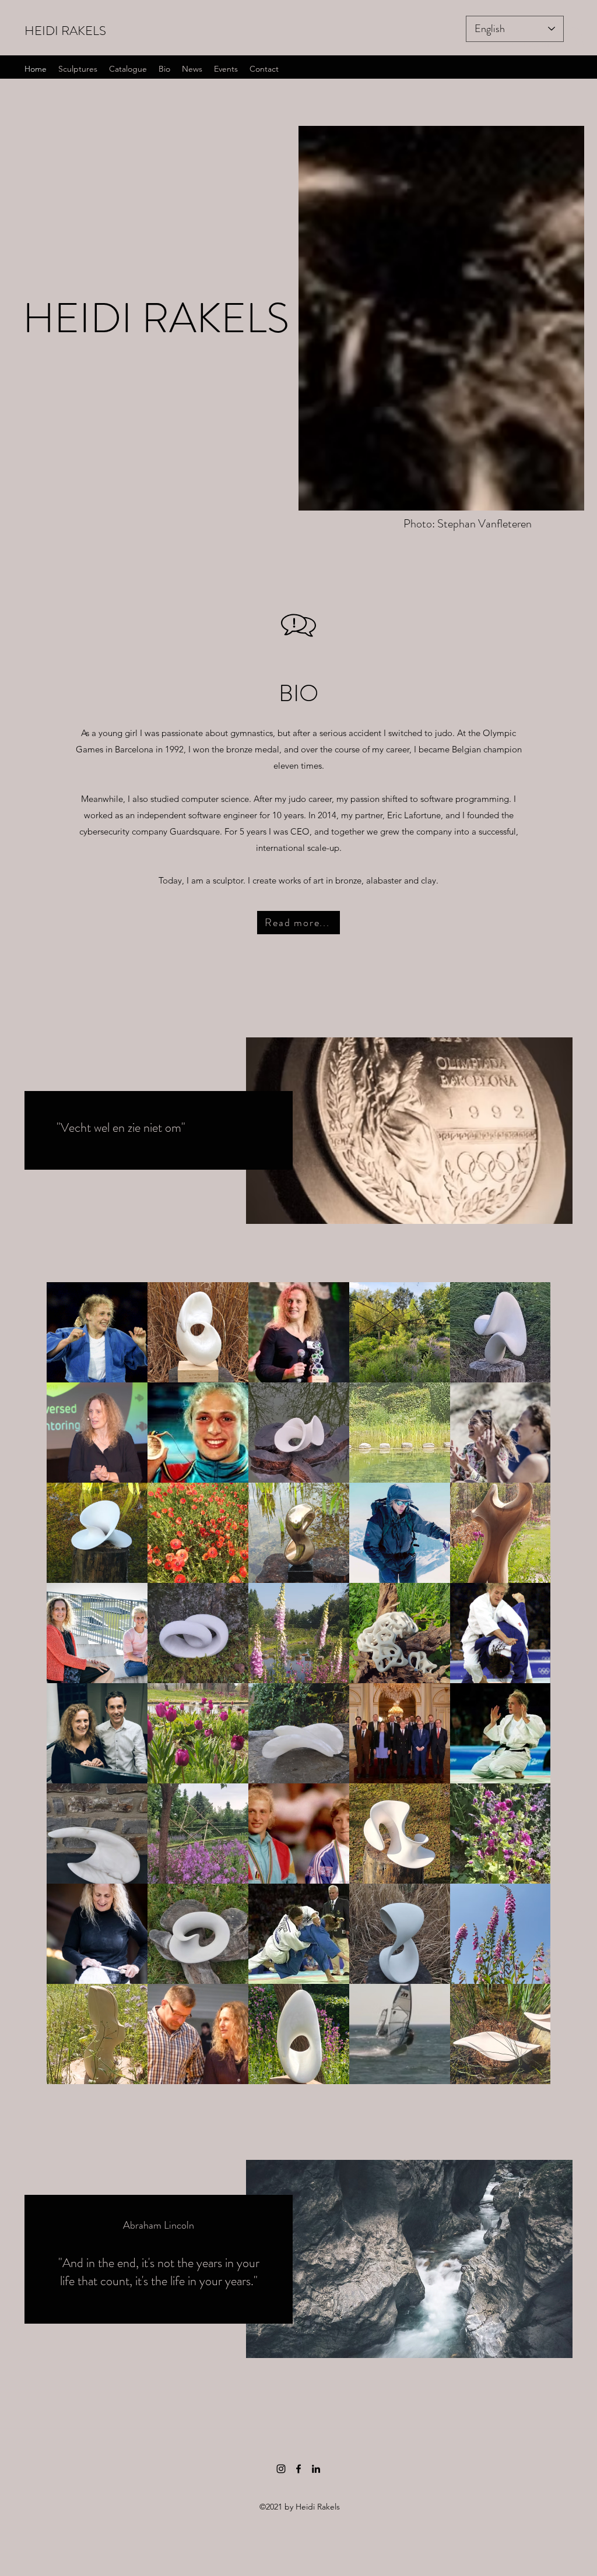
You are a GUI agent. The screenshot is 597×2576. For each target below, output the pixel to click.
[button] (574, 39)
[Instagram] (281, 2469)
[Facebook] (298, 2469)
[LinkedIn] (316, 2469)
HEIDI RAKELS (65, 31)
